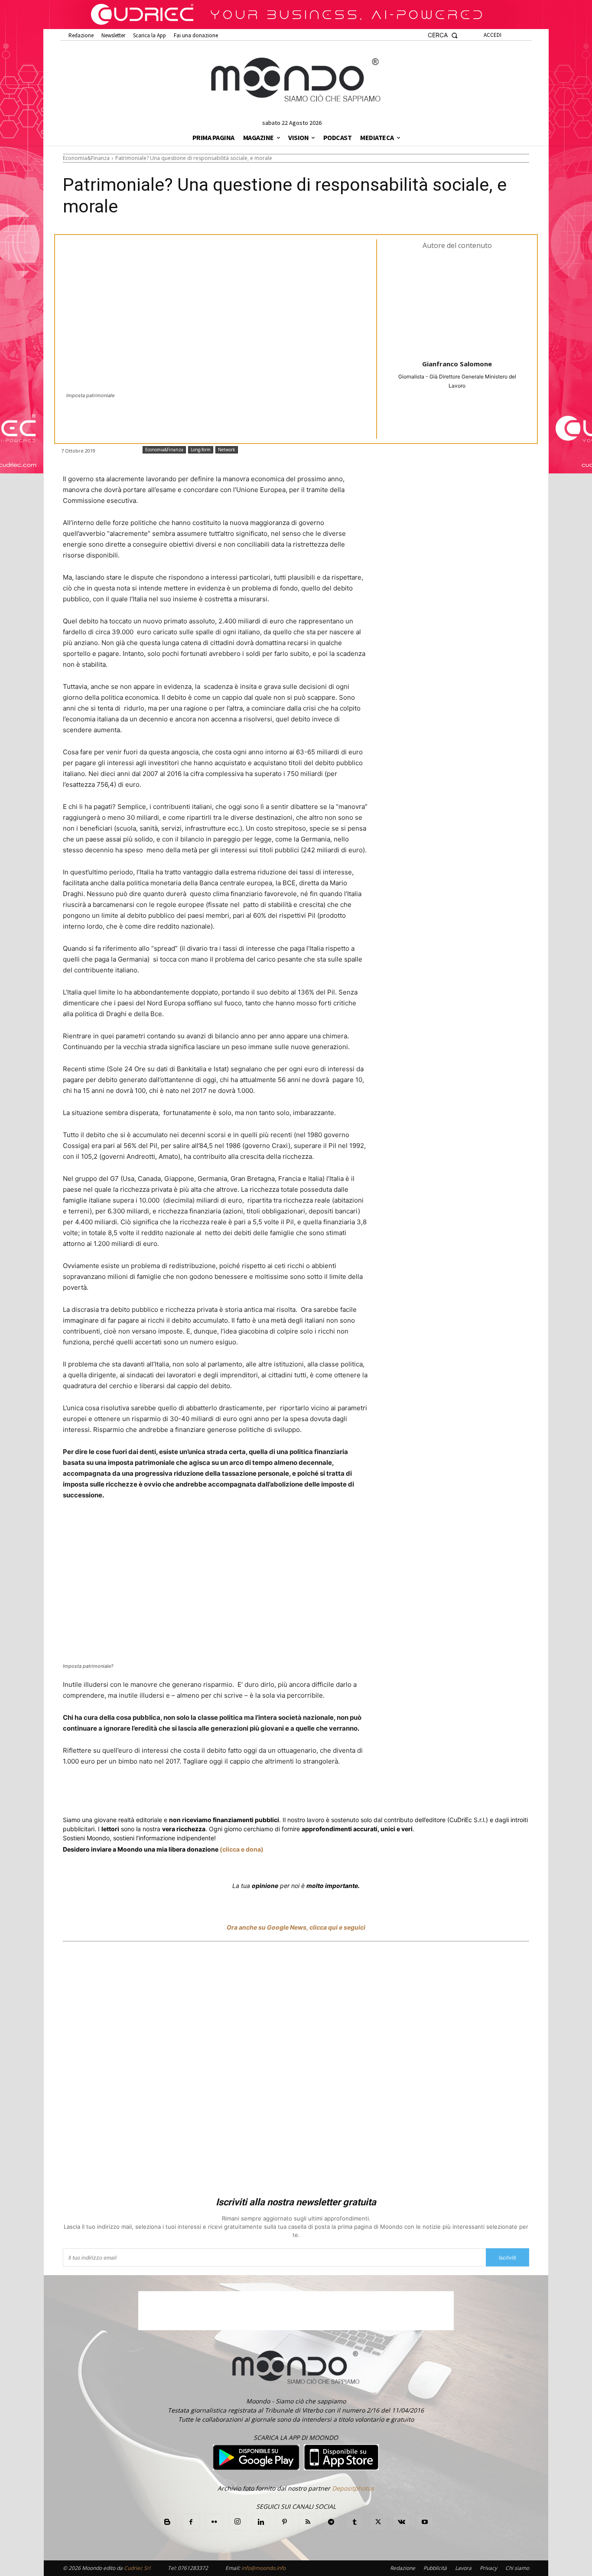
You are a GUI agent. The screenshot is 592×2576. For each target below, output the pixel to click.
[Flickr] (214, 2522)
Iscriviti (507, 2258)
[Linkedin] (216, 1793)
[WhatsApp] (196, 1793)
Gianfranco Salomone (457, 364)
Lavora (463, 2568)
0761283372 (193, 2568)
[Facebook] (125, 1793)
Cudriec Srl (137, 2568)
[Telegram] (236, 1793)
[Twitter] (145, 1793)
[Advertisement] (296, 2071)
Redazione (403, 2568)
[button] (443, 35)
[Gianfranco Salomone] (457, 304)
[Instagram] (237, 2522)
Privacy (488, 2568)
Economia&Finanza (86, 158)
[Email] (256, 1793)
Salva (176, 1794)
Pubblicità (435, 2568)
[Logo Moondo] (296, 80)
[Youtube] (425, 2522)
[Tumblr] (276, 1793)
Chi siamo (517, 2568)
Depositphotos (353, 2488)
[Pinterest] (284, 2522)
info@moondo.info (263, 2568)
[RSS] (308, 2522)
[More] (296, 1793)
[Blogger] (167, 2522)
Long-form (201, 450)
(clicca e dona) (242, 1849)
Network (227, 450)
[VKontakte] (401, 2522)
